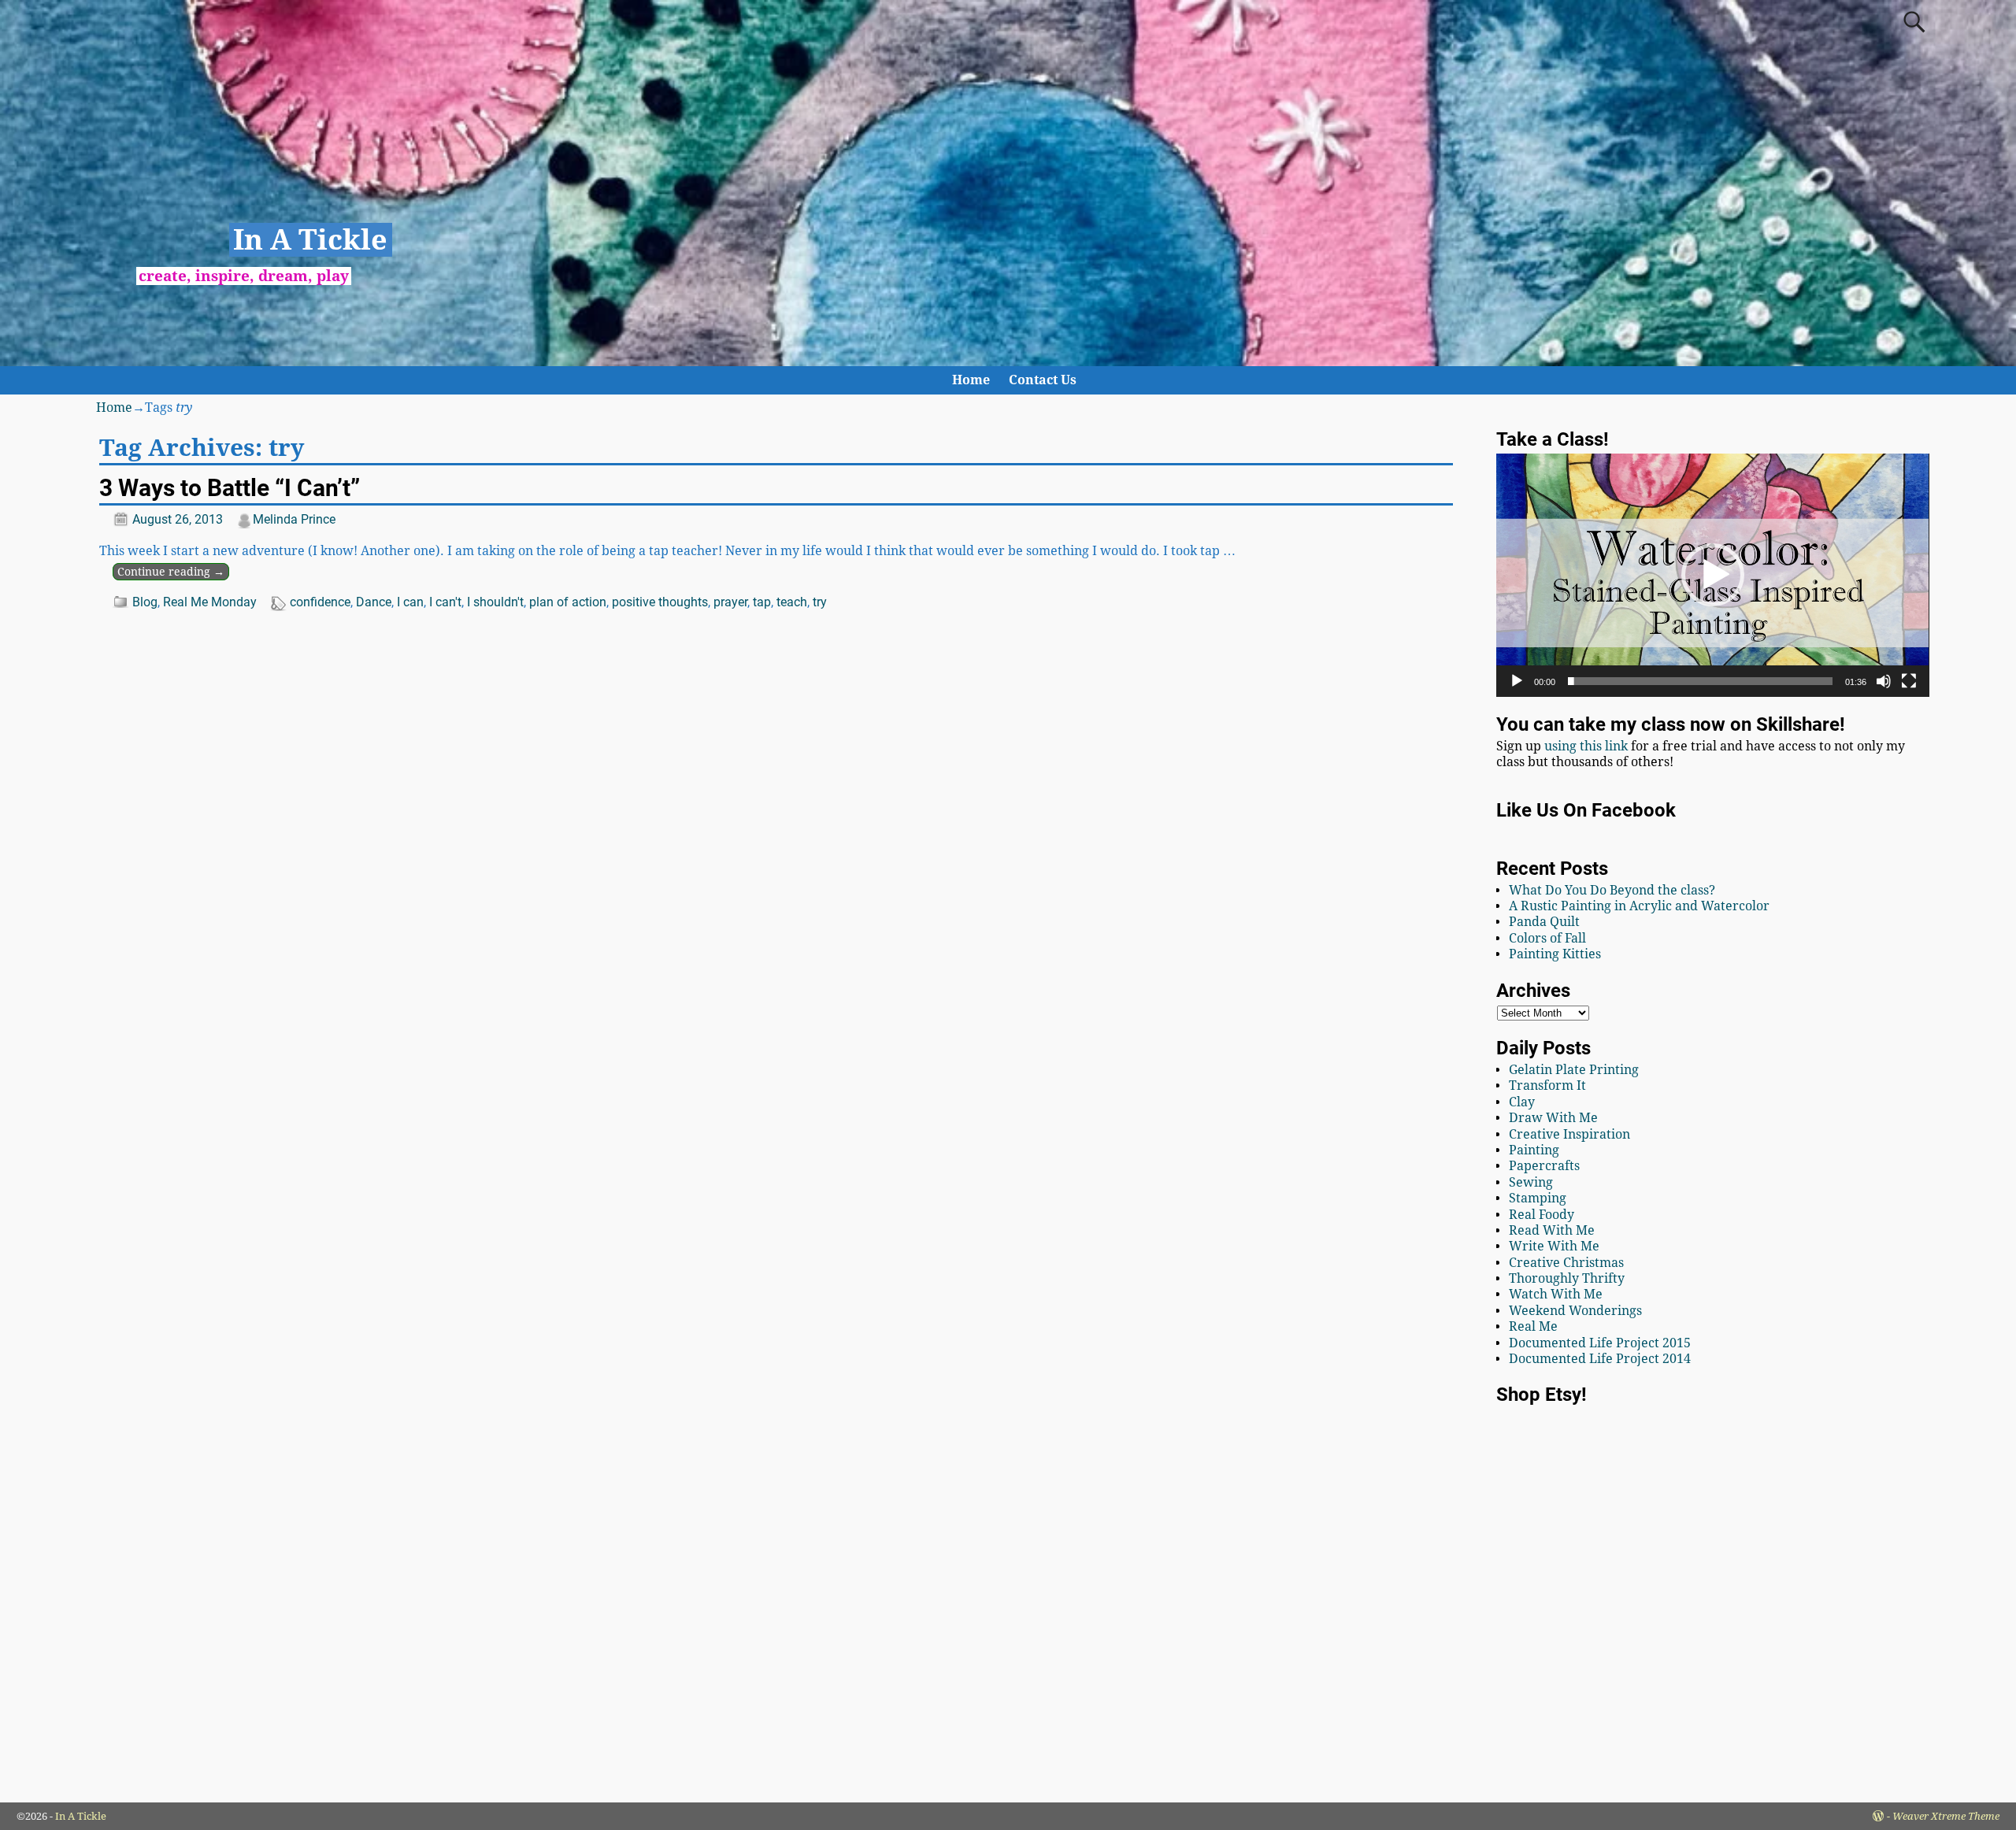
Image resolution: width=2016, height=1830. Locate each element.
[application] (1712, 575)
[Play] (1517, 681)
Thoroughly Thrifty (1567, 1278)
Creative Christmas (1566, 1263)
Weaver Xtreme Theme (1946, 1816)
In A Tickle (310, 240)
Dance (374, 602)
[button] (1713, 575)
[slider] (1700, 681)
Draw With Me (1553, 1118)
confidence (320, 602)
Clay (1522, 1102)
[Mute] (1884, 681)
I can (410, 602)
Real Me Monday (210, 602)
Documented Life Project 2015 (1600, 1343)
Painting (1534, 1150)
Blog (145, 602)
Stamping (1538, 1198)
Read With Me (1552, 1230)
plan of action (568, 602)
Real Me (1533, 1326)
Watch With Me (1556, 1294)
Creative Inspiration (1569, 1134)
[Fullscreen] (1909, 681)
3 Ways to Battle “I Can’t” (230, 488)
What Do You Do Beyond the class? (1612, 890)
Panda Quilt (1544, 922)
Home (971, 380)
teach (792, 602)
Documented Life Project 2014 (1600, 1359)
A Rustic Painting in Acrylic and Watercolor (1639, 906)
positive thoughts (660, 602)
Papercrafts (1544, 1166)
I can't (445, 602)
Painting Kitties (1555, 954)
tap (762, 602)
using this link (1586, 746)
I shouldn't (495, 602)
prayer (730, 602)
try (820, 602)
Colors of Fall (1547, 938)
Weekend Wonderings (1575, 1311)
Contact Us (1043, 380)
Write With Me (1554, 1246)
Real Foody (1542, 1215)
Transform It (1547, 1085)
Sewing (1531, 1182)
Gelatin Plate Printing (1574, 1070)
